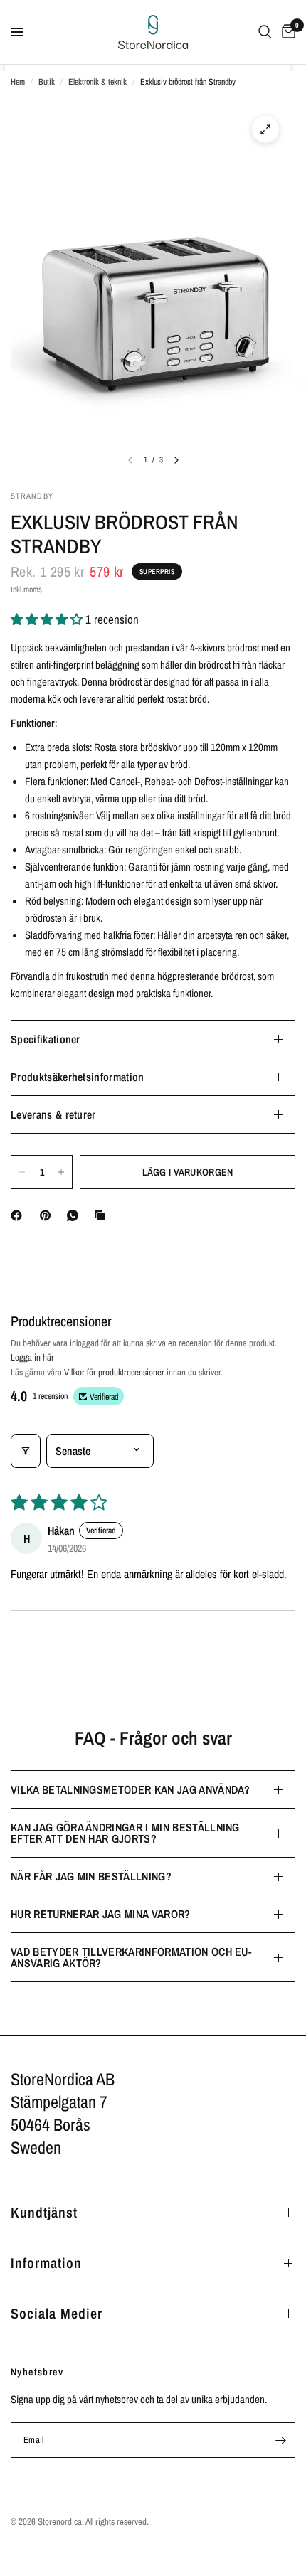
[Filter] (26, 1451)
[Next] (176, 460)
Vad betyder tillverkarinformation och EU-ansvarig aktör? (131, 1957)
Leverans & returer (53, 1114)
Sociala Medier (57, 2313)
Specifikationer (46, 1039)
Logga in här (32, 1357)
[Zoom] (265, 129)
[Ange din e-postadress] (280, 2440)
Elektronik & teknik (97, 82)
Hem (18, 82)
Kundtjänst (44, 2212)
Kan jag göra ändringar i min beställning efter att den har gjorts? (125, 1833)
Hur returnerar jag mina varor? (101, 1914)
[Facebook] (19, 1215)
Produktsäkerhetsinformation (78, 1077)
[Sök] (265, 32)
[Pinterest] (48, 1215)
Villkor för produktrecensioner (114, 1372)
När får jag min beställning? (91, 1876)
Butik (47, 82)
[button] (48, 619)
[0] (286, 32)
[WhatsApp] (75, 1215)
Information (46, 2263)
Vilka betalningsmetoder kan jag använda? (131, 1789)
